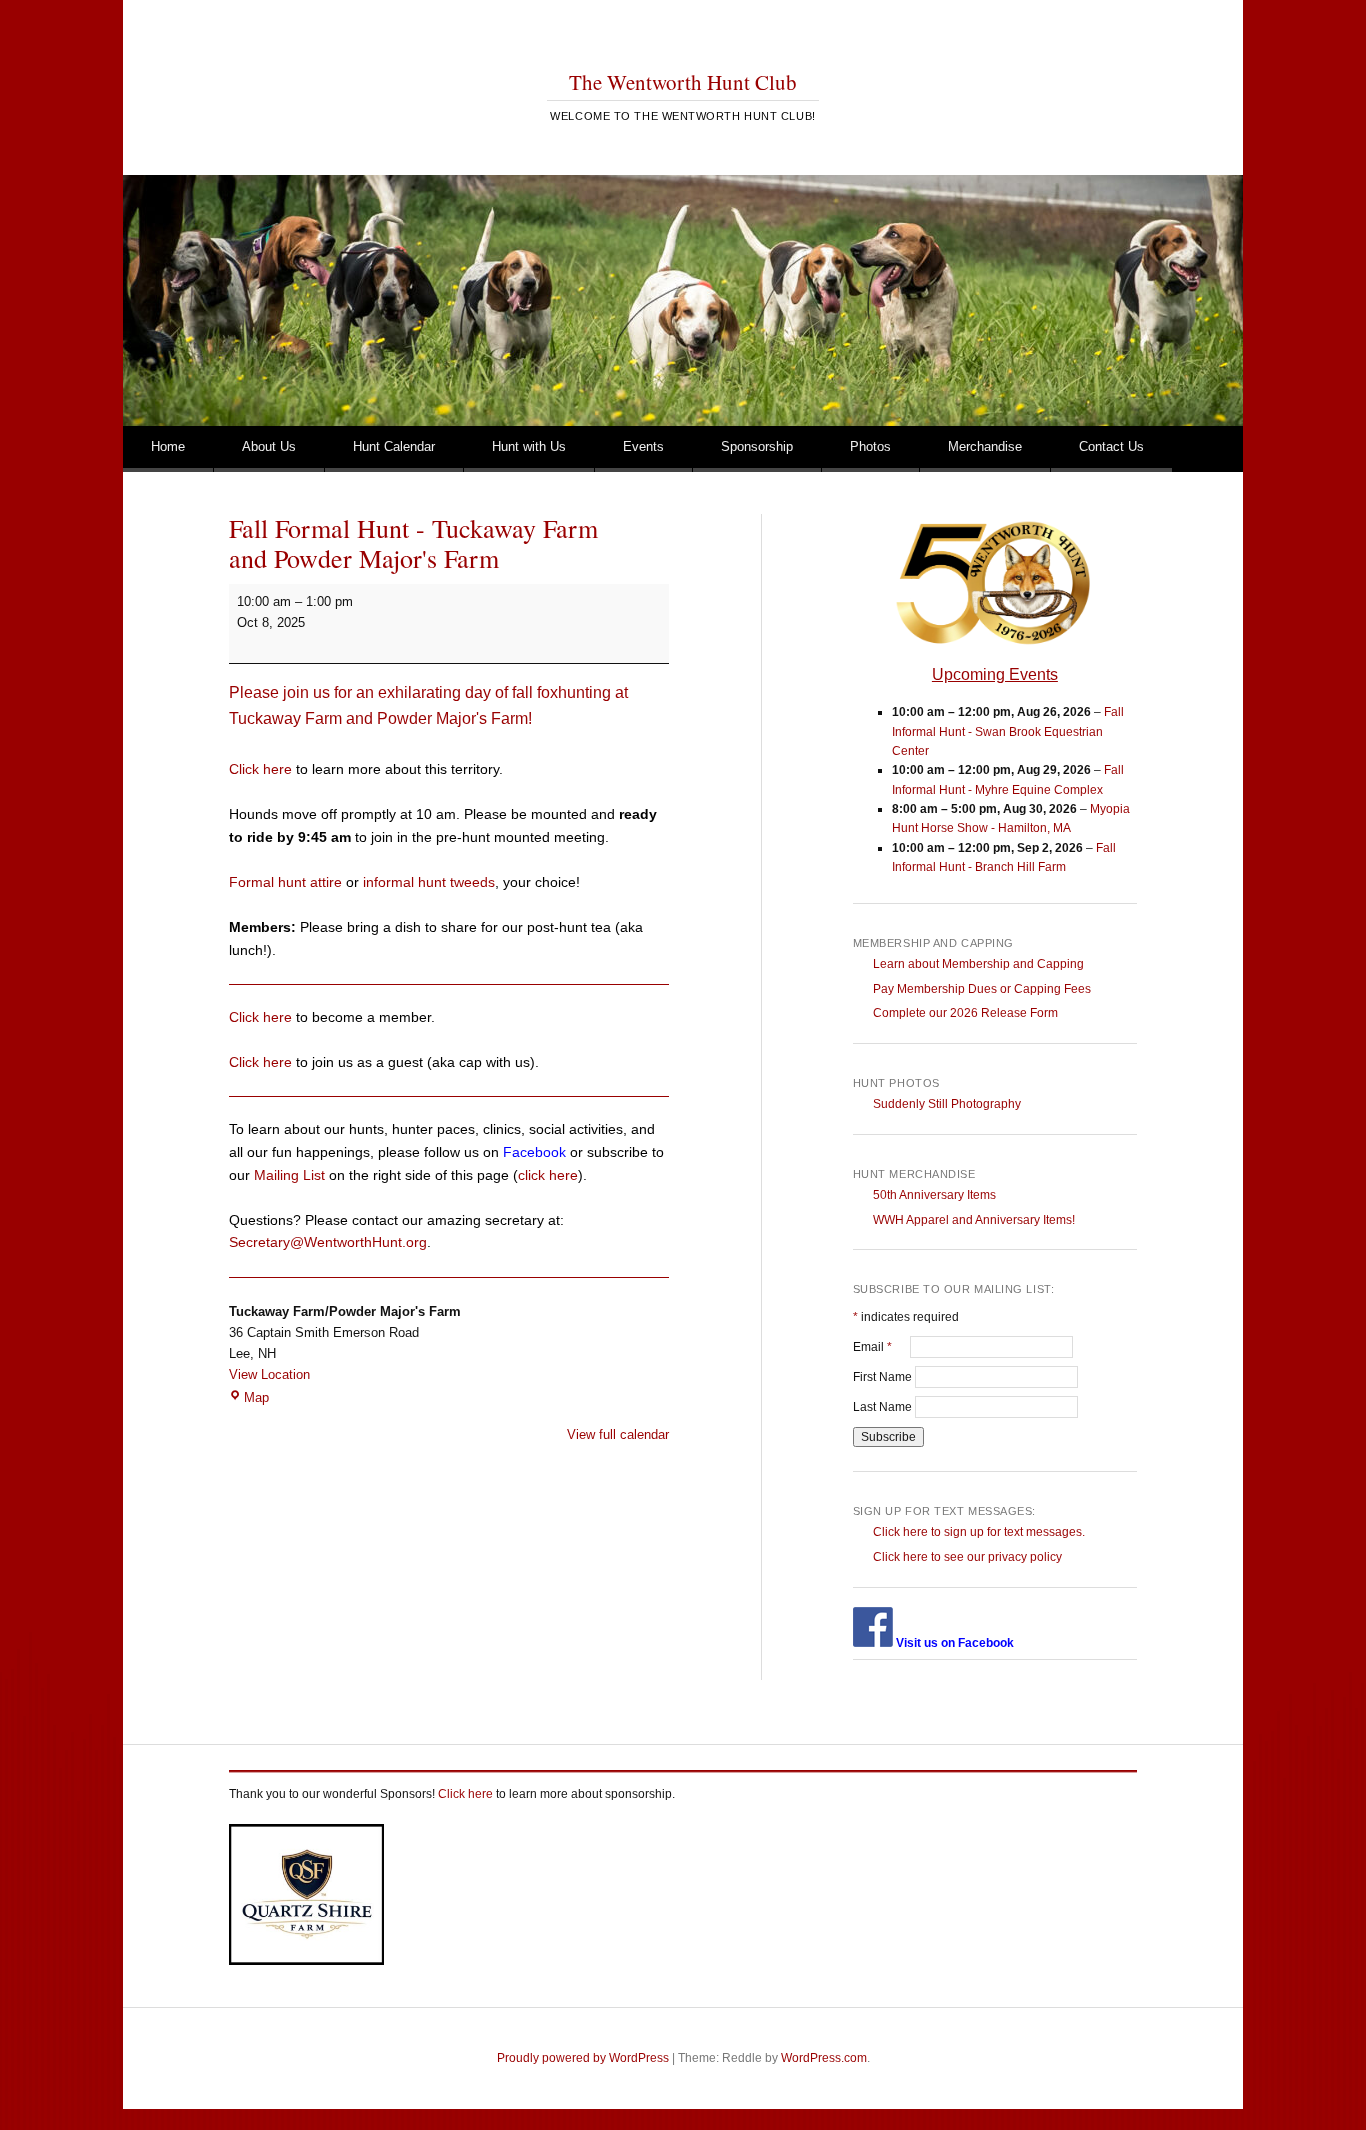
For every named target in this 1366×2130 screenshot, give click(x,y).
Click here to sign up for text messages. (979, 1532)
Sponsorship (757, 446)
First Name (884, 1377)
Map (256, 1397)
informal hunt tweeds (429, 882)
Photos (870, 446)
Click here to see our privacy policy (967, 1557)
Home (168, 446)
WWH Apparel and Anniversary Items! (974, 1220)
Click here (260, 769)
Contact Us (1111, 446)
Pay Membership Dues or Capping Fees (982, 989)
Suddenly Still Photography (947, 1104)
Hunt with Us (529, 446)
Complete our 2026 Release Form (965, 1013)
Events (643, 446)
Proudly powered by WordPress (583, 2058)
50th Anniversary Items (934, 1195)
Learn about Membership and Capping (978, 964)
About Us (269, 446)
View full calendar (618, 1434)
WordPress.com (824, 2058)
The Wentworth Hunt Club (683, 82)
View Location (269, 1374)
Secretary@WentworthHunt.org (328, 1242)
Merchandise (985, 446)
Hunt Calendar (394, 446)
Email (881, 1347)
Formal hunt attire (285, 882)
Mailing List (289, 1175)
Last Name (884, 1407)
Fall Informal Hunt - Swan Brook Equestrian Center (1008, 731)
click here (548, 1175)
